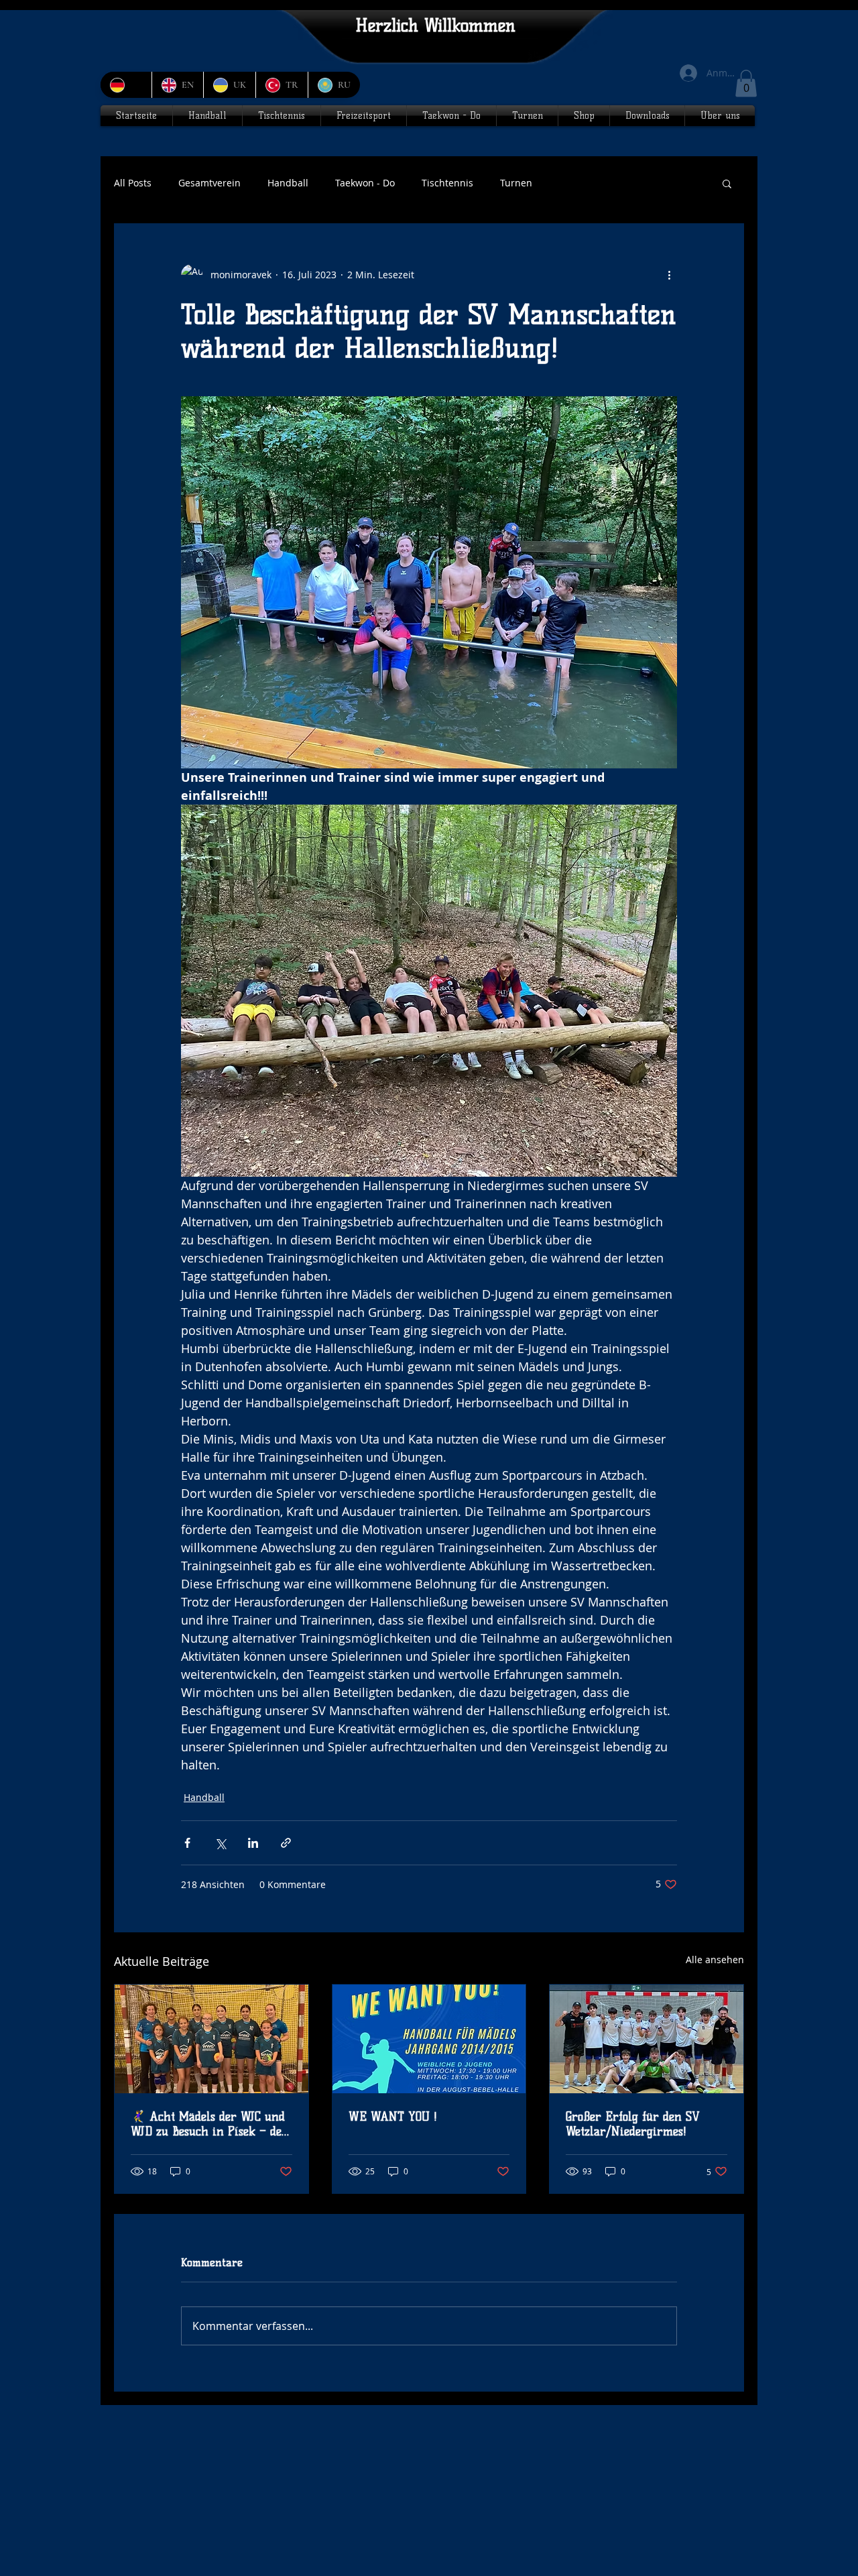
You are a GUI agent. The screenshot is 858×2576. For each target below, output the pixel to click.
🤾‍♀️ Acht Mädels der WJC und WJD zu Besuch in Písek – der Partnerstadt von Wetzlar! (209, 2124)
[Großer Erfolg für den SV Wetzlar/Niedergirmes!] (647, 2039)
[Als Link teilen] (286, 1843)
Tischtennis (447, 183)
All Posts (133, 183)
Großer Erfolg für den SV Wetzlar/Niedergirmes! (633, 2124)
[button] (746, 83)
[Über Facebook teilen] (187, 1843)
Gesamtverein (209, 183)
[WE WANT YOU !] (429, 2039)
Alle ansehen (715, 1959)
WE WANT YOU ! (393, 2117)
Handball (288, 183)
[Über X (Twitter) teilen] (220, 1843)
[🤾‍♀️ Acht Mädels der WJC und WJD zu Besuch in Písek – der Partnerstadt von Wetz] (211, 2039)
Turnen (516, 183)
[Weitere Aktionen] (669, 275)
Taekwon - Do (365, 183)
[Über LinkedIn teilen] (253, 1843)
